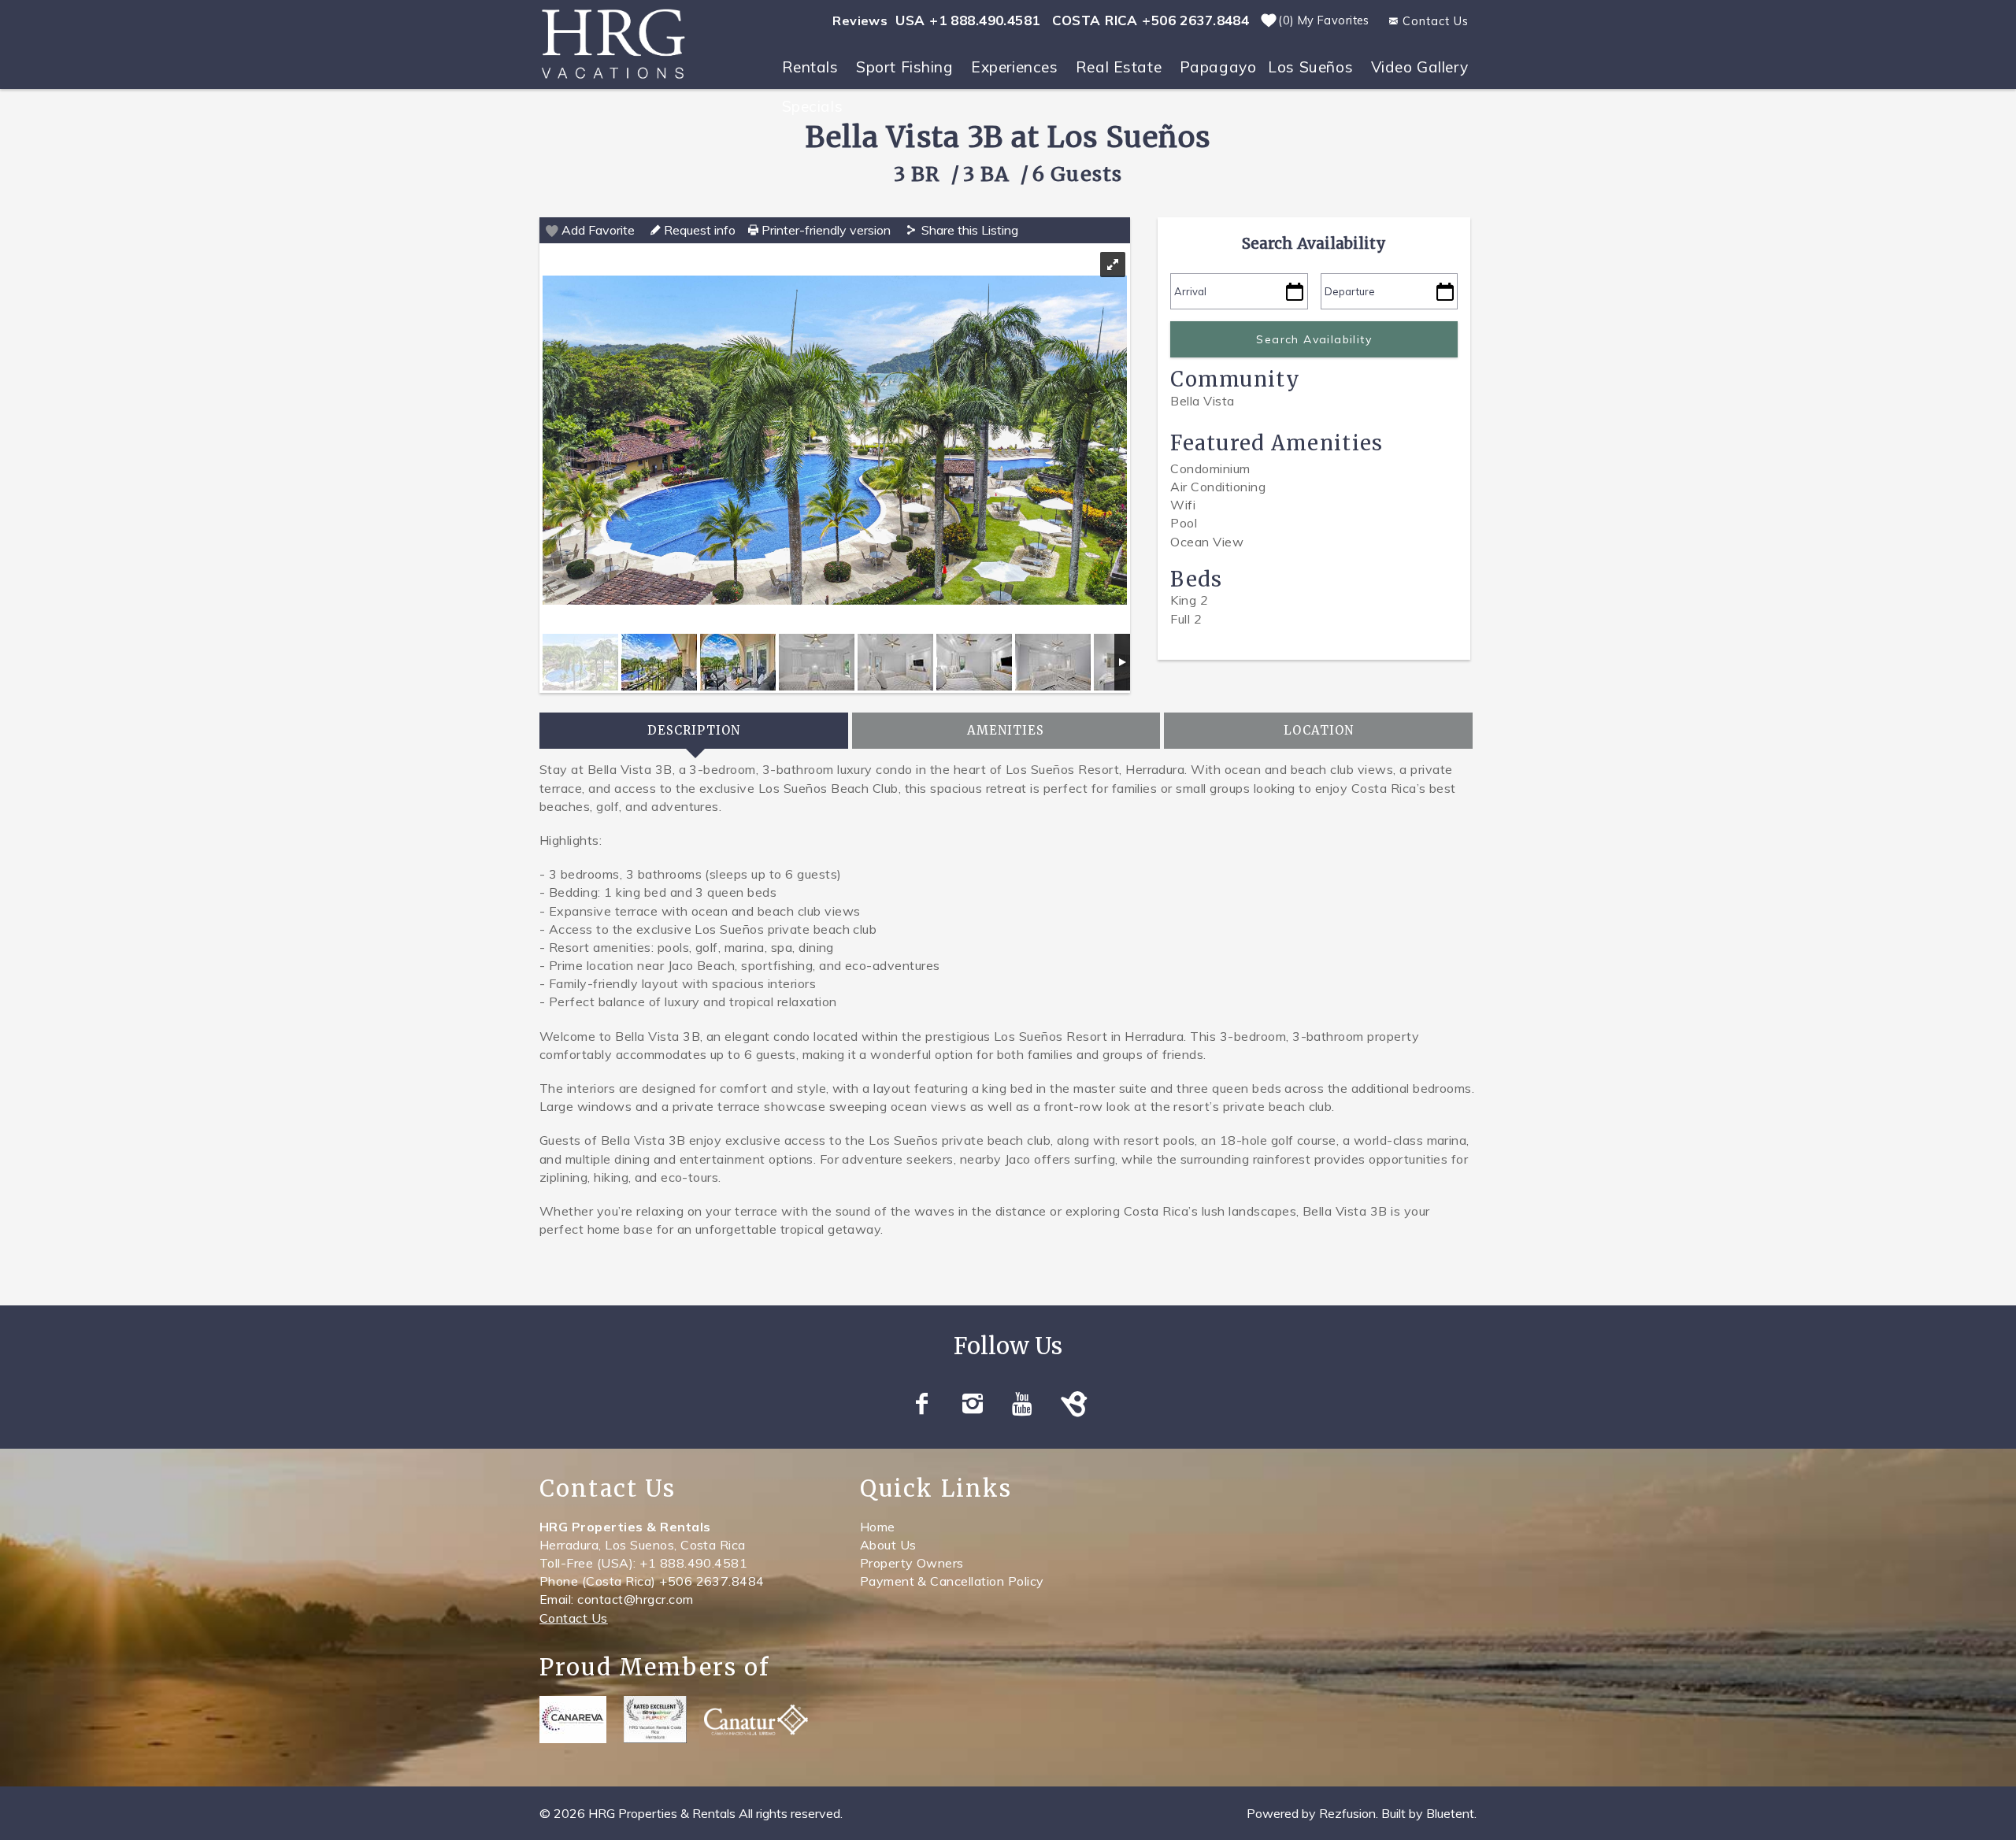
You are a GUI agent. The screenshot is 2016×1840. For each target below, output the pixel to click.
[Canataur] (756, 1720)
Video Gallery (1420, 67)
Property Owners (912, 1563)
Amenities (1006, 730)
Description (694, 730)
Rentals (810, 67)
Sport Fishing (905, 67)
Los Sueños (1310, 67)
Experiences (1014, 67)
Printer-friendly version (825, 230)
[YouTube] (1025, 1404)
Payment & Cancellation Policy (952, 1581)
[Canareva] (573, 1720)
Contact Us (574, 1618)
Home (878, 1527)
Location (1319, 730)
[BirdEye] (1075, 1404)
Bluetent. (1451, 1813)
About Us (888, 1545)
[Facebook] (924, 1404)
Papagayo (1218, 67)
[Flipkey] (655, 1720)
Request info (698, 230)
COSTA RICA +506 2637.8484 (1151, 20)
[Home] (614, 43)
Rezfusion (1347, 1813)
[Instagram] (975, 1404)
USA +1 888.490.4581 (967, 20)
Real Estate (1119, 67)
